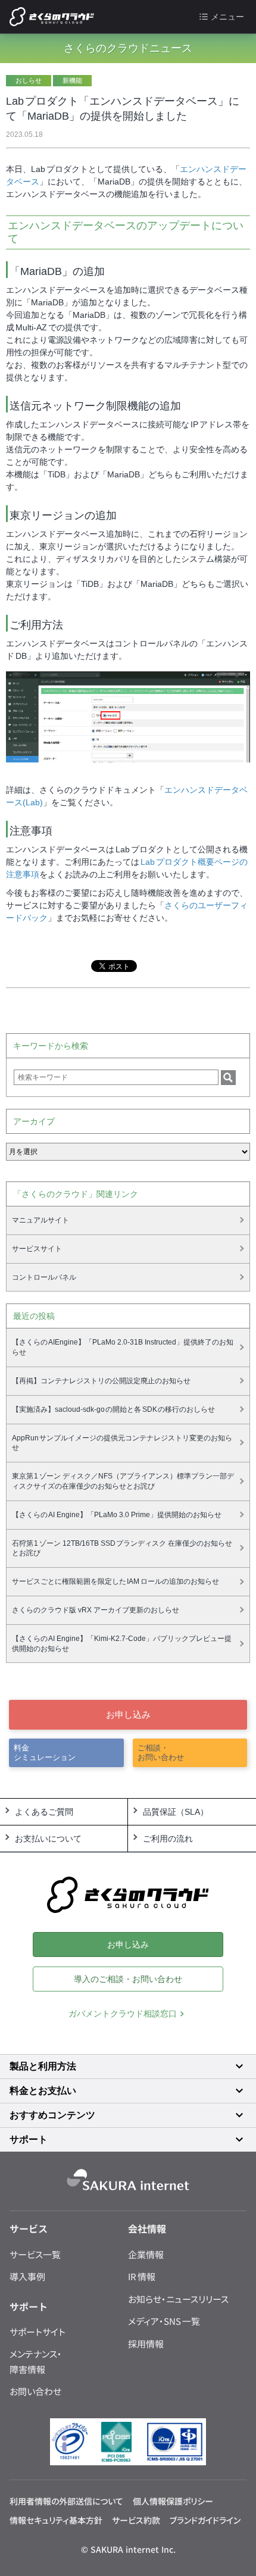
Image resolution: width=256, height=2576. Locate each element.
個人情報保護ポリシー (173, 2501)
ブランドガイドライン (205, 2520)
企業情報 (146, 2254)
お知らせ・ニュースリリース (178, 2299)
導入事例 (27, 2276)
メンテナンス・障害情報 (36, 2361)
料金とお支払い (43, 2091)
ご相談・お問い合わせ (161, 1753)
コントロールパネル (44, 1277)
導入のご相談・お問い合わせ (128, 1979)
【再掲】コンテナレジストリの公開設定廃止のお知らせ (101, 1381)
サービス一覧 (35, 2254)
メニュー (227, 17)
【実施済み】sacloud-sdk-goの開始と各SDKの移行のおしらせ (114, 1409)
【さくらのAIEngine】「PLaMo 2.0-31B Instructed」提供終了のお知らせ (123, 1347)
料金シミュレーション (45, 1753)
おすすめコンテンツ (52, 2115)
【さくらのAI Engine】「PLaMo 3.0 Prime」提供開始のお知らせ (117, 1515)
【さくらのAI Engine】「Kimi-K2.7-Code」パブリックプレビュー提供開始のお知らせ (122, 1644)
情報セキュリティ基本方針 (56, 2520)
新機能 (72, 80)
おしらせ (29, 80)
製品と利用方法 (43, 2066)
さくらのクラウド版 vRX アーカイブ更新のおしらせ (96, 1610)
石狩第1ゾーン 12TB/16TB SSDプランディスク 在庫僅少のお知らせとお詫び (122, 1548)
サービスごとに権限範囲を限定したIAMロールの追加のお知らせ (115, 1581)
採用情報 (146, 2344)
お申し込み (128, 1714)
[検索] (228, 1078)
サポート (29, 2139)
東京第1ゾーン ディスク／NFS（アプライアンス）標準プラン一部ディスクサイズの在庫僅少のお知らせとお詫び (123, 1481)
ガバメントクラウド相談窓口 (123, 2014)
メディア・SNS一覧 (164, 2321)
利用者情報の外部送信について (66, 2501)
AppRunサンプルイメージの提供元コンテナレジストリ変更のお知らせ (122, 1443)
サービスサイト (37, 1249)
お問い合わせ (35, 2391)
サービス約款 (136, 2520)
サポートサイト (38, 2332)
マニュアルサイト (40, 1220)
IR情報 (142, 2276)
